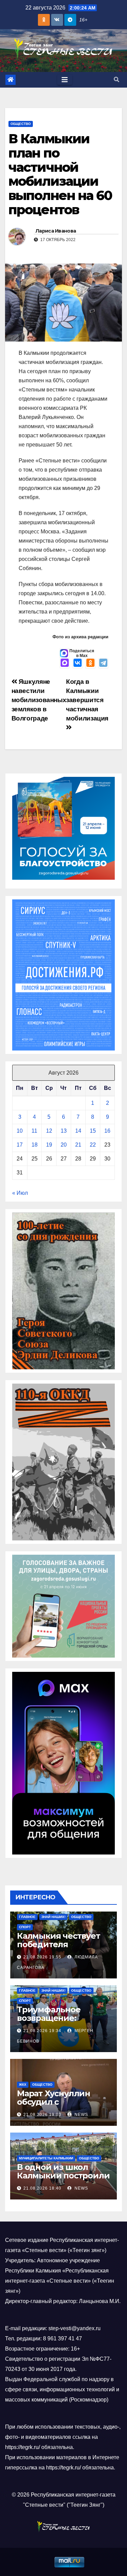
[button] (117, 80)
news (81, 2115)
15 (93, 1131)
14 (78, 1131)
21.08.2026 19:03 (42, 2115)
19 (49, 1145)
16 (107, 1131)
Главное (27, 1917)
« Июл (20, 1193)
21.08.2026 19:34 (42, 2031)
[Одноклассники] (90, 663)
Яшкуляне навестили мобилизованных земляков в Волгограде (39, 700)
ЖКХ (23, 2085)
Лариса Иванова (56, 231)
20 (64, 1145)
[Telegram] (103, 663)
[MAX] (65, 663)
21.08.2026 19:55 (42, 1957)
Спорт (25, 1927)
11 (34, 1131)
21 (78, 1145)
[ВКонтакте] (78, 663)
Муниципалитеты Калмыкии (46, 2158)
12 (49, 1131)
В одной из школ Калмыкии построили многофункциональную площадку (63, 2180)
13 (64, 1131)
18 (35, 1145)
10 (20, 1131)
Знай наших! (53, 1917)
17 (20, 1145)
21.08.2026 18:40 (42, 2188)
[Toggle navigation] (65, 80)
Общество (21, 124)
